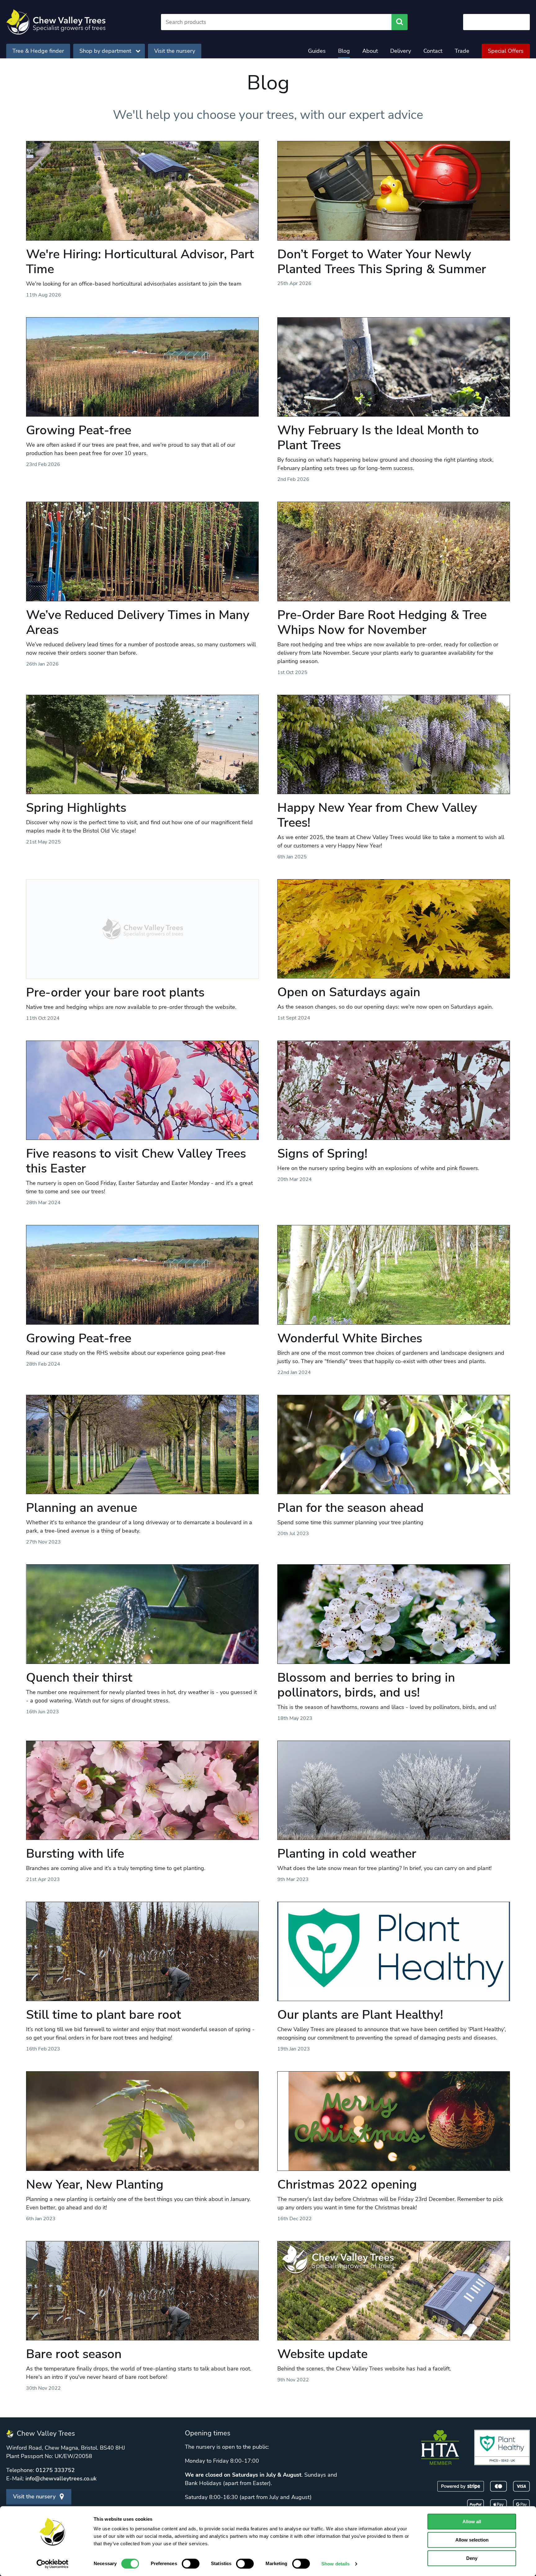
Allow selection (472, 2540)
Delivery (401, 51)
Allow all (472, 2522)
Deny (472, 2558)
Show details (335, 2564)
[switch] (191, 2564)
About (370, 51)
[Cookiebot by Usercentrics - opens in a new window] (53, 2564)
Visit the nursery (175, 51)
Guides (317, 51)
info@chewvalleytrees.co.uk (61, 2479)
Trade (462, 51)
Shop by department (105, 51)
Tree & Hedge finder (38, 51)
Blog (344, 51)
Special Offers (506, 51)
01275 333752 (55, 2470)
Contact (433, 51)
